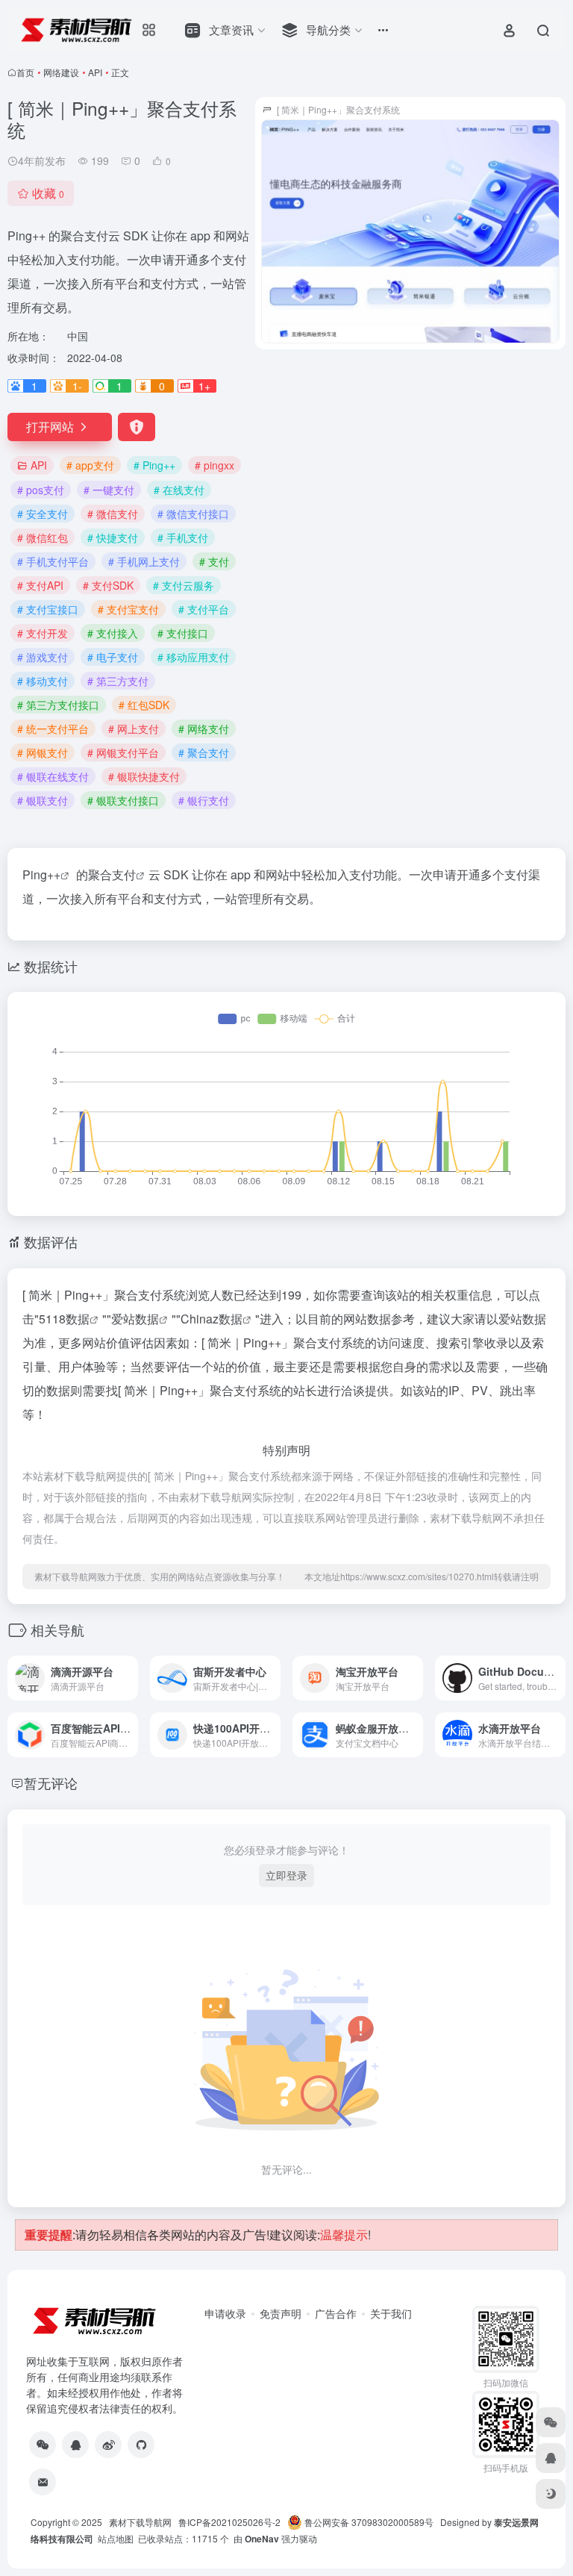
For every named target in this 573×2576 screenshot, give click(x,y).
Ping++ (41, 874)
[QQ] (75, 2445)
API (95, 72)
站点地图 (116, 2538)
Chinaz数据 (212, 1319)
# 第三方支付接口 (58, 705)
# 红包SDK (144, 705)
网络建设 (61, 72)
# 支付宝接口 (48, 609)
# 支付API (40, 585)
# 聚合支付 (204, 752)
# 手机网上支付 (144, 561)
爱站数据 (135, 1319)
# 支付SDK (108, 585)
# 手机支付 (183, 537)
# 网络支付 (204, 729)
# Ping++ (154, 465)
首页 (25, 72)
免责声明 (281, 2313)
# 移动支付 (43, 681)
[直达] (130, 1678)
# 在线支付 (179, 490)
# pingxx (215, 465)
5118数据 (64, 1319)
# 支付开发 (43, 633)
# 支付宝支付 (128, 609)
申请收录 (225, 2313)
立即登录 (286, 1875)
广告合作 (336, 2313)
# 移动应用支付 (193, 657)
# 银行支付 (204, 800)
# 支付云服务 (184, 585)
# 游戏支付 (43, 657)
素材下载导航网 (140, 2522)
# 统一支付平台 (53, 729)
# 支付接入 (113, 633)
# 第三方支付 (118, 681)
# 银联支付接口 (123, 800)
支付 (124, 874)
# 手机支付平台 (53, 561)
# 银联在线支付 (53, 776)
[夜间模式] (551, 2494)
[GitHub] (141, 2445)
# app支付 (90, 465)
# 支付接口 (183, 633)
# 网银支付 (43, 752)
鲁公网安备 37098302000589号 (368, 2522)
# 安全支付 (43, 514)
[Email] (43, 2482)
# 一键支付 (109, 490)
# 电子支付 (113, 657)
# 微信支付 (113, 514)
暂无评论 (51, 1783)
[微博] (108, 2445)
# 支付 (214, 561)
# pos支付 (41, 490)
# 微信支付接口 (193, 514)
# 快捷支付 (113, 537)
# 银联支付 (43, 800)
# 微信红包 (43, 537)
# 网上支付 (134, 729)
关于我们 (391, 2313)
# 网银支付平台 (123, 752)
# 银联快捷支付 (144, 776)
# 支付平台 (204, 609)
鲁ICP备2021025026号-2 (233, 2522)
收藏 (48, 193)
